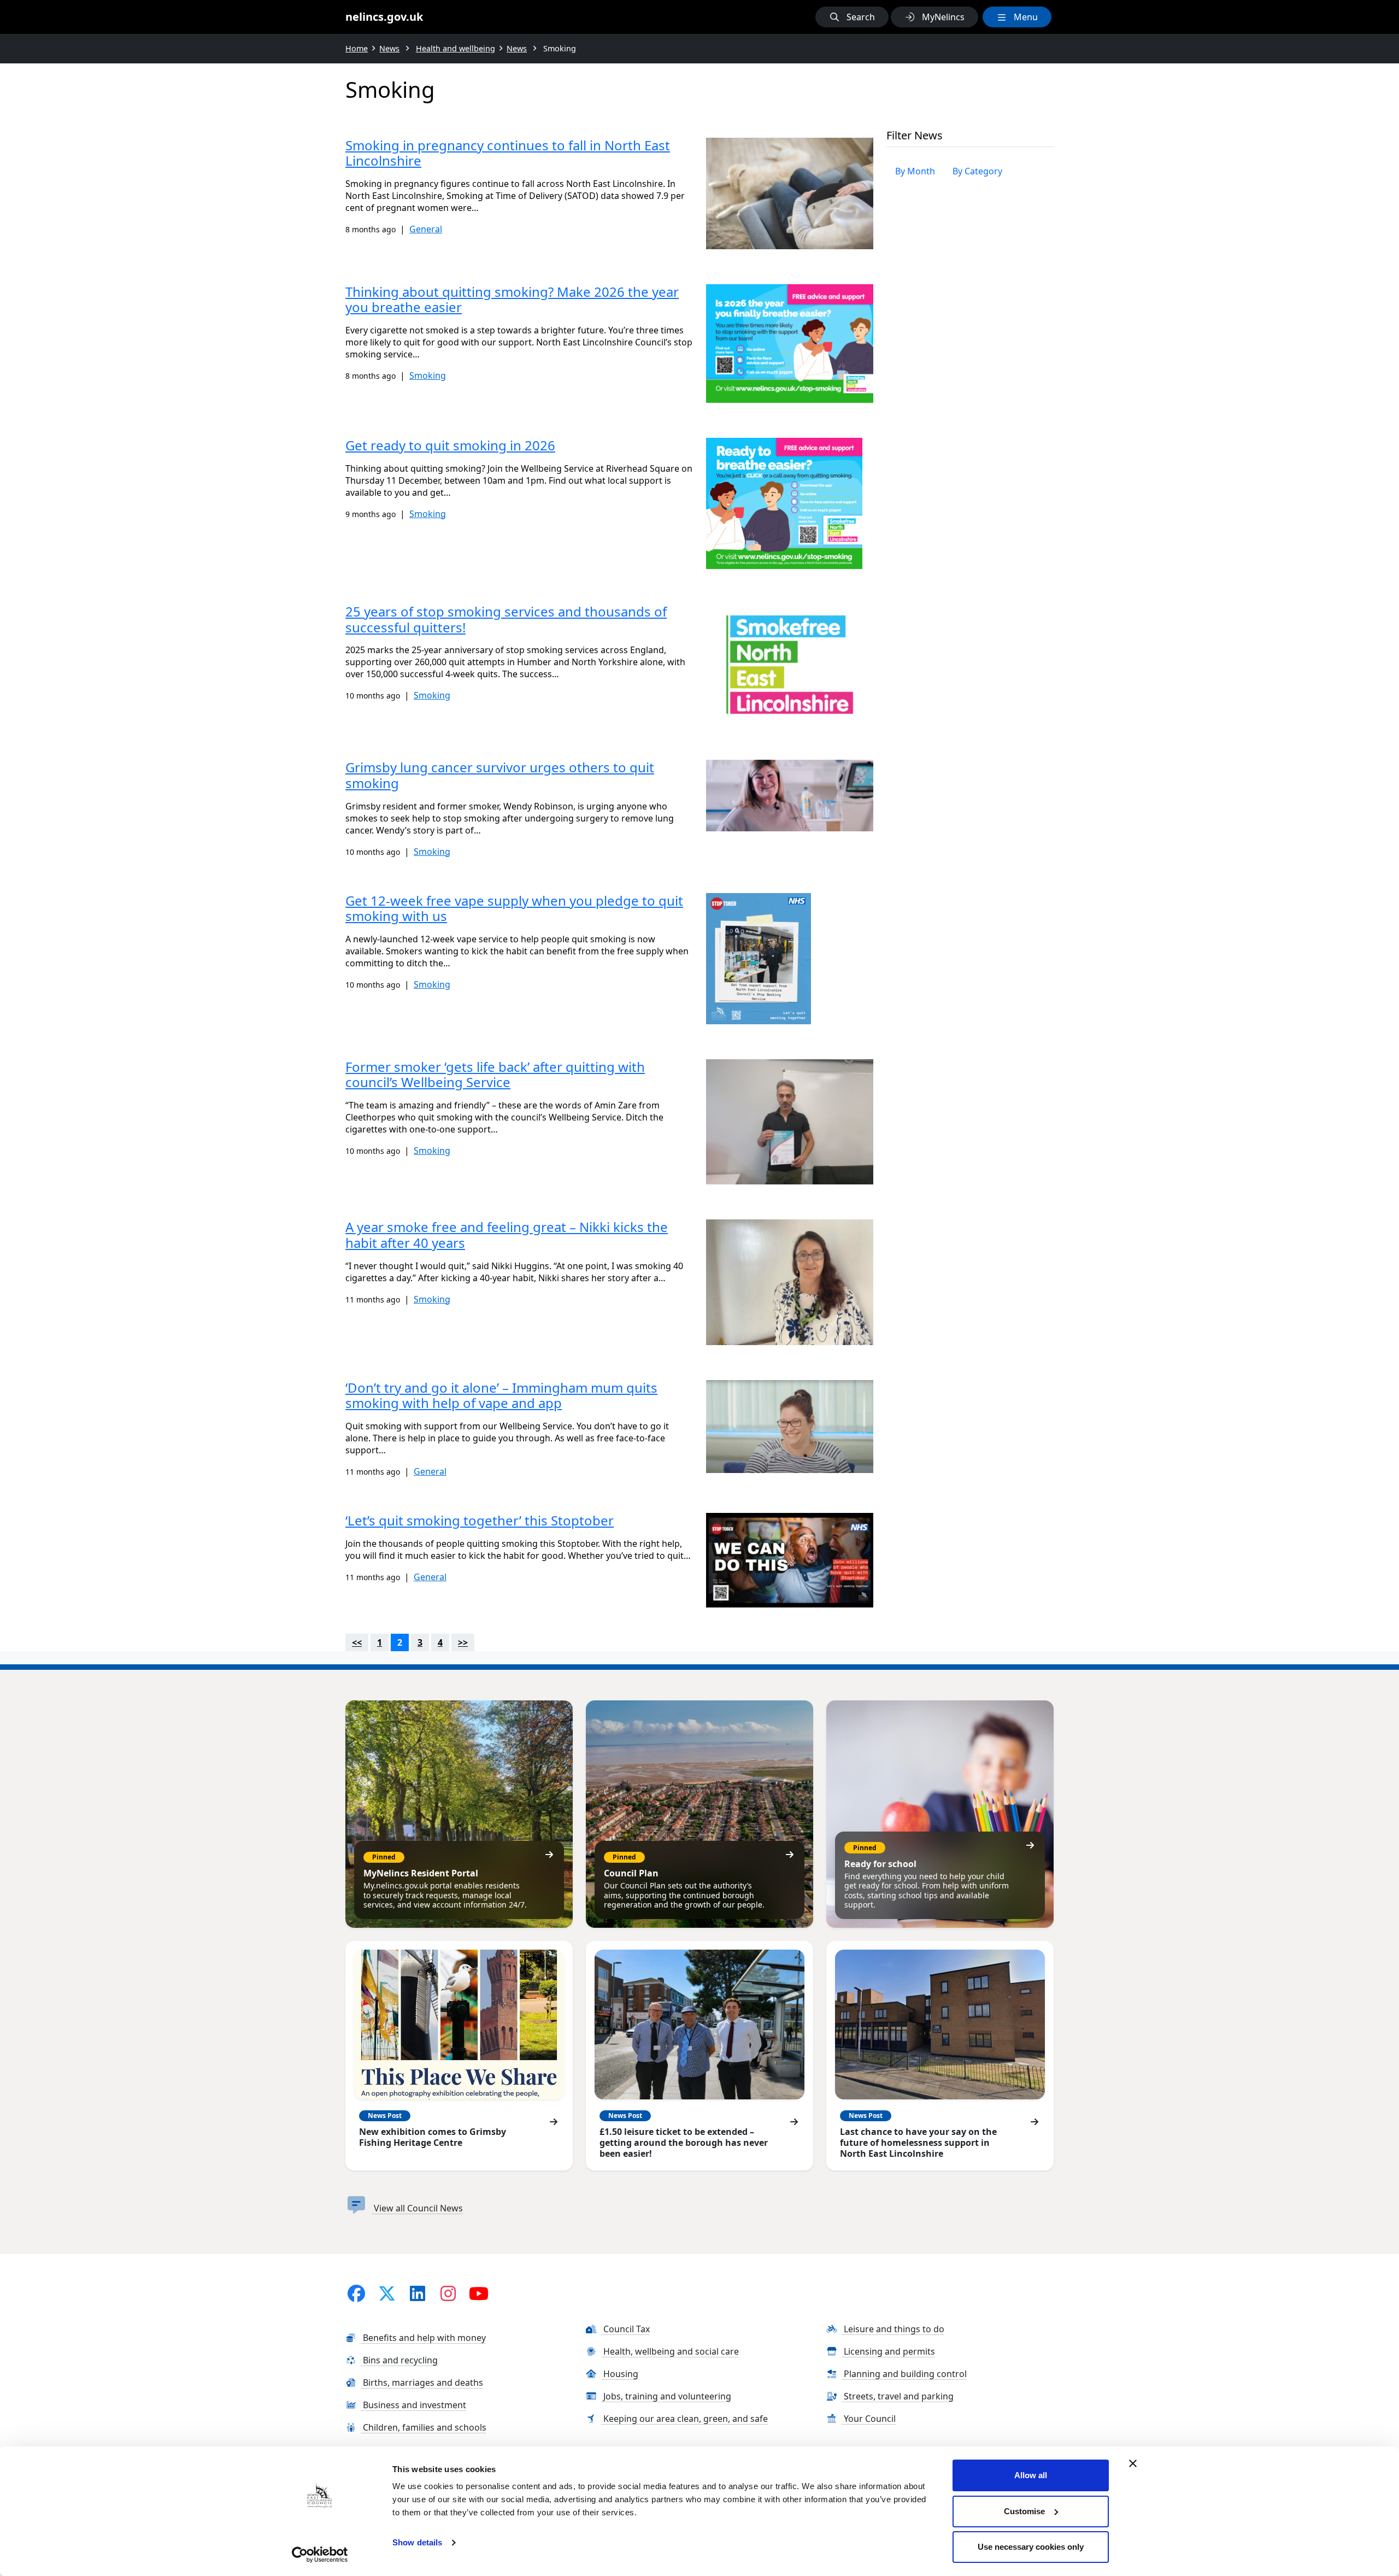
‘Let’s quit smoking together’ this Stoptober (480, 1520)
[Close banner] (1133, 2463)
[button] (852, 17)
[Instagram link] (448, 2293)
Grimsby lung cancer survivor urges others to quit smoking (500, 775)
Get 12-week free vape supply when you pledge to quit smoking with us (514, 908)
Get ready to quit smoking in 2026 (450, 445)
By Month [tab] (915, 171)
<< (357, 1642)
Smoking (428, 375)
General (426, 229)
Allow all (1031, 2475)
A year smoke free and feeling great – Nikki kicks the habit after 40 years (507, 1235)
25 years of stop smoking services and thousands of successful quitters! (506, 619)
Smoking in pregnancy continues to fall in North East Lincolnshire (508, 153)
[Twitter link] (387, 2293)
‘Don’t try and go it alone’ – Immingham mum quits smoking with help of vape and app (501, 1395)
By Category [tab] (977, 171)
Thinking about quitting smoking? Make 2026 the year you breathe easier (512, 300)
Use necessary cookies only (1031, 2547)
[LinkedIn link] (418, 2293)
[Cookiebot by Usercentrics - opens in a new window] (320, 2555)
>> (463, 1642)
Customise (1024, 2511)
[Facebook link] (356, 2293)
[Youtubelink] (479, 2293)
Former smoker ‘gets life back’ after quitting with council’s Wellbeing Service (495, 1075)
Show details (417, 2542)
